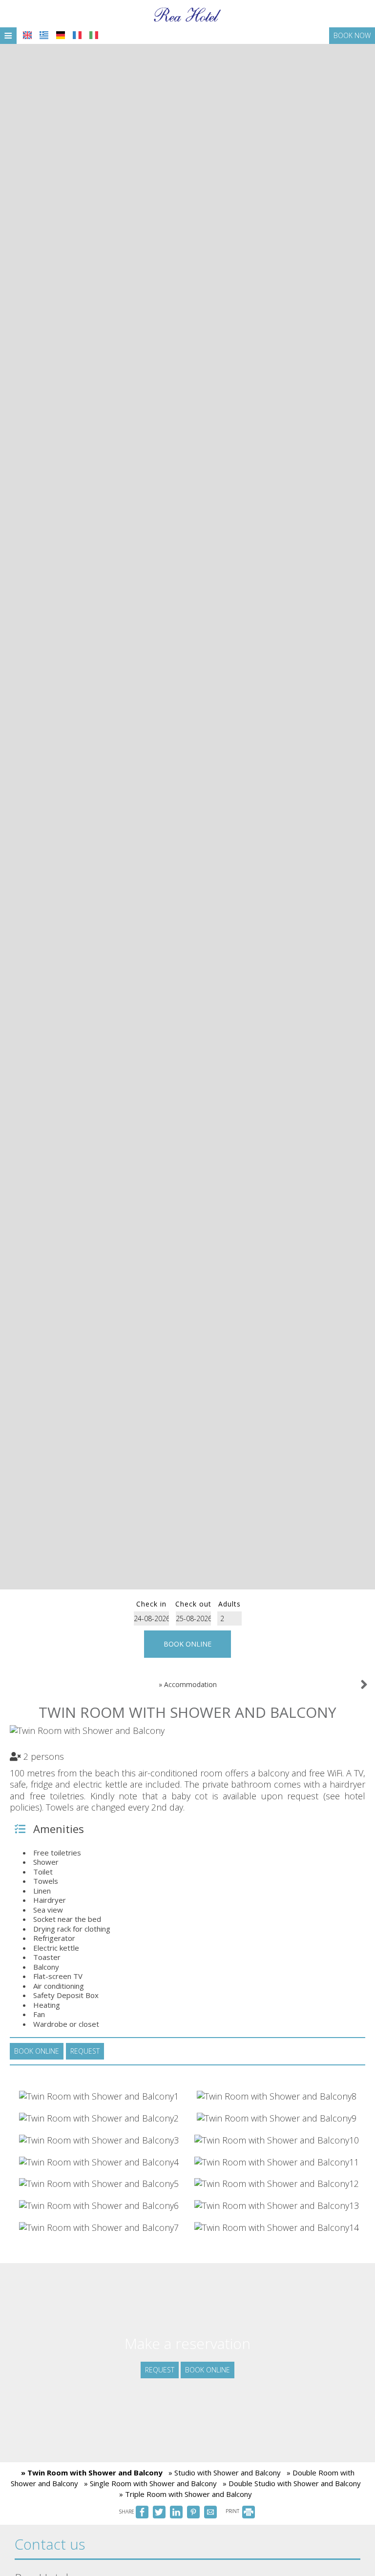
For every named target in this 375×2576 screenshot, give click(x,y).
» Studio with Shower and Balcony (225, 2473)
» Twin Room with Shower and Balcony (92, 2473)
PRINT (233, 2511)
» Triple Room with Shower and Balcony (186, 2494)
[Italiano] (94, 35)
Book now (352, 35)
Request (160, 2370)
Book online (187, 1644)
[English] (27, 35)
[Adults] (229, 1618)
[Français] (77, 35)
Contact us (50, 2544)
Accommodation (190, 1684)
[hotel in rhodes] (187, 14)
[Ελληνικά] (44, 35)
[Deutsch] (61, 35)
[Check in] (151, 1618)
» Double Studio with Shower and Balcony (292, 2483)
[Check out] (193, 1618)
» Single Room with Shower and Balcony (150, 2483)
